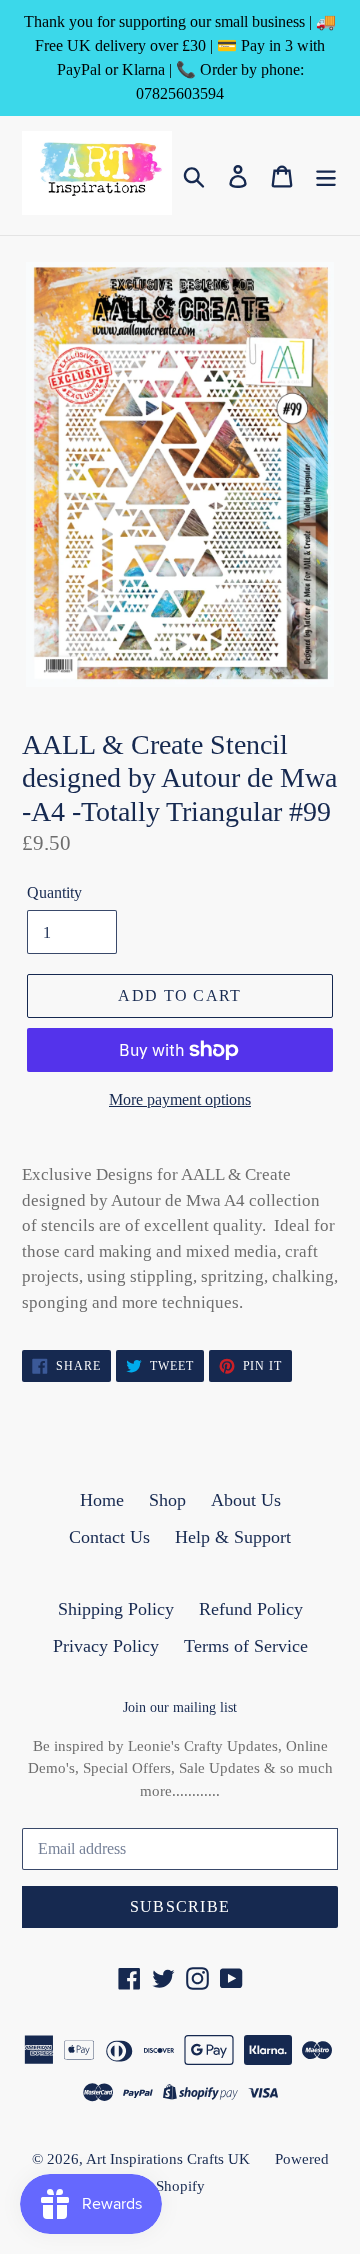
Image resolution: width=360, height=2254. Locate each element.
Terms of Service (246, 1646)
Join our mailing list (180, 1707)
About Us (246, 1500)
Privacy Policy (106, 1646)
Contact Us (109, 1537)
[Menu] (326, 175)
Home (102, 1500)
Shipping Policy (116, 1609)
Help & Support (233, 1537)
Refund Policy (251, 1609)
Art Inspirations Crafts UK (168, 2159)
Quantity (54, 892)
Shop (167, 1500)
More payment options (180, 1099)
